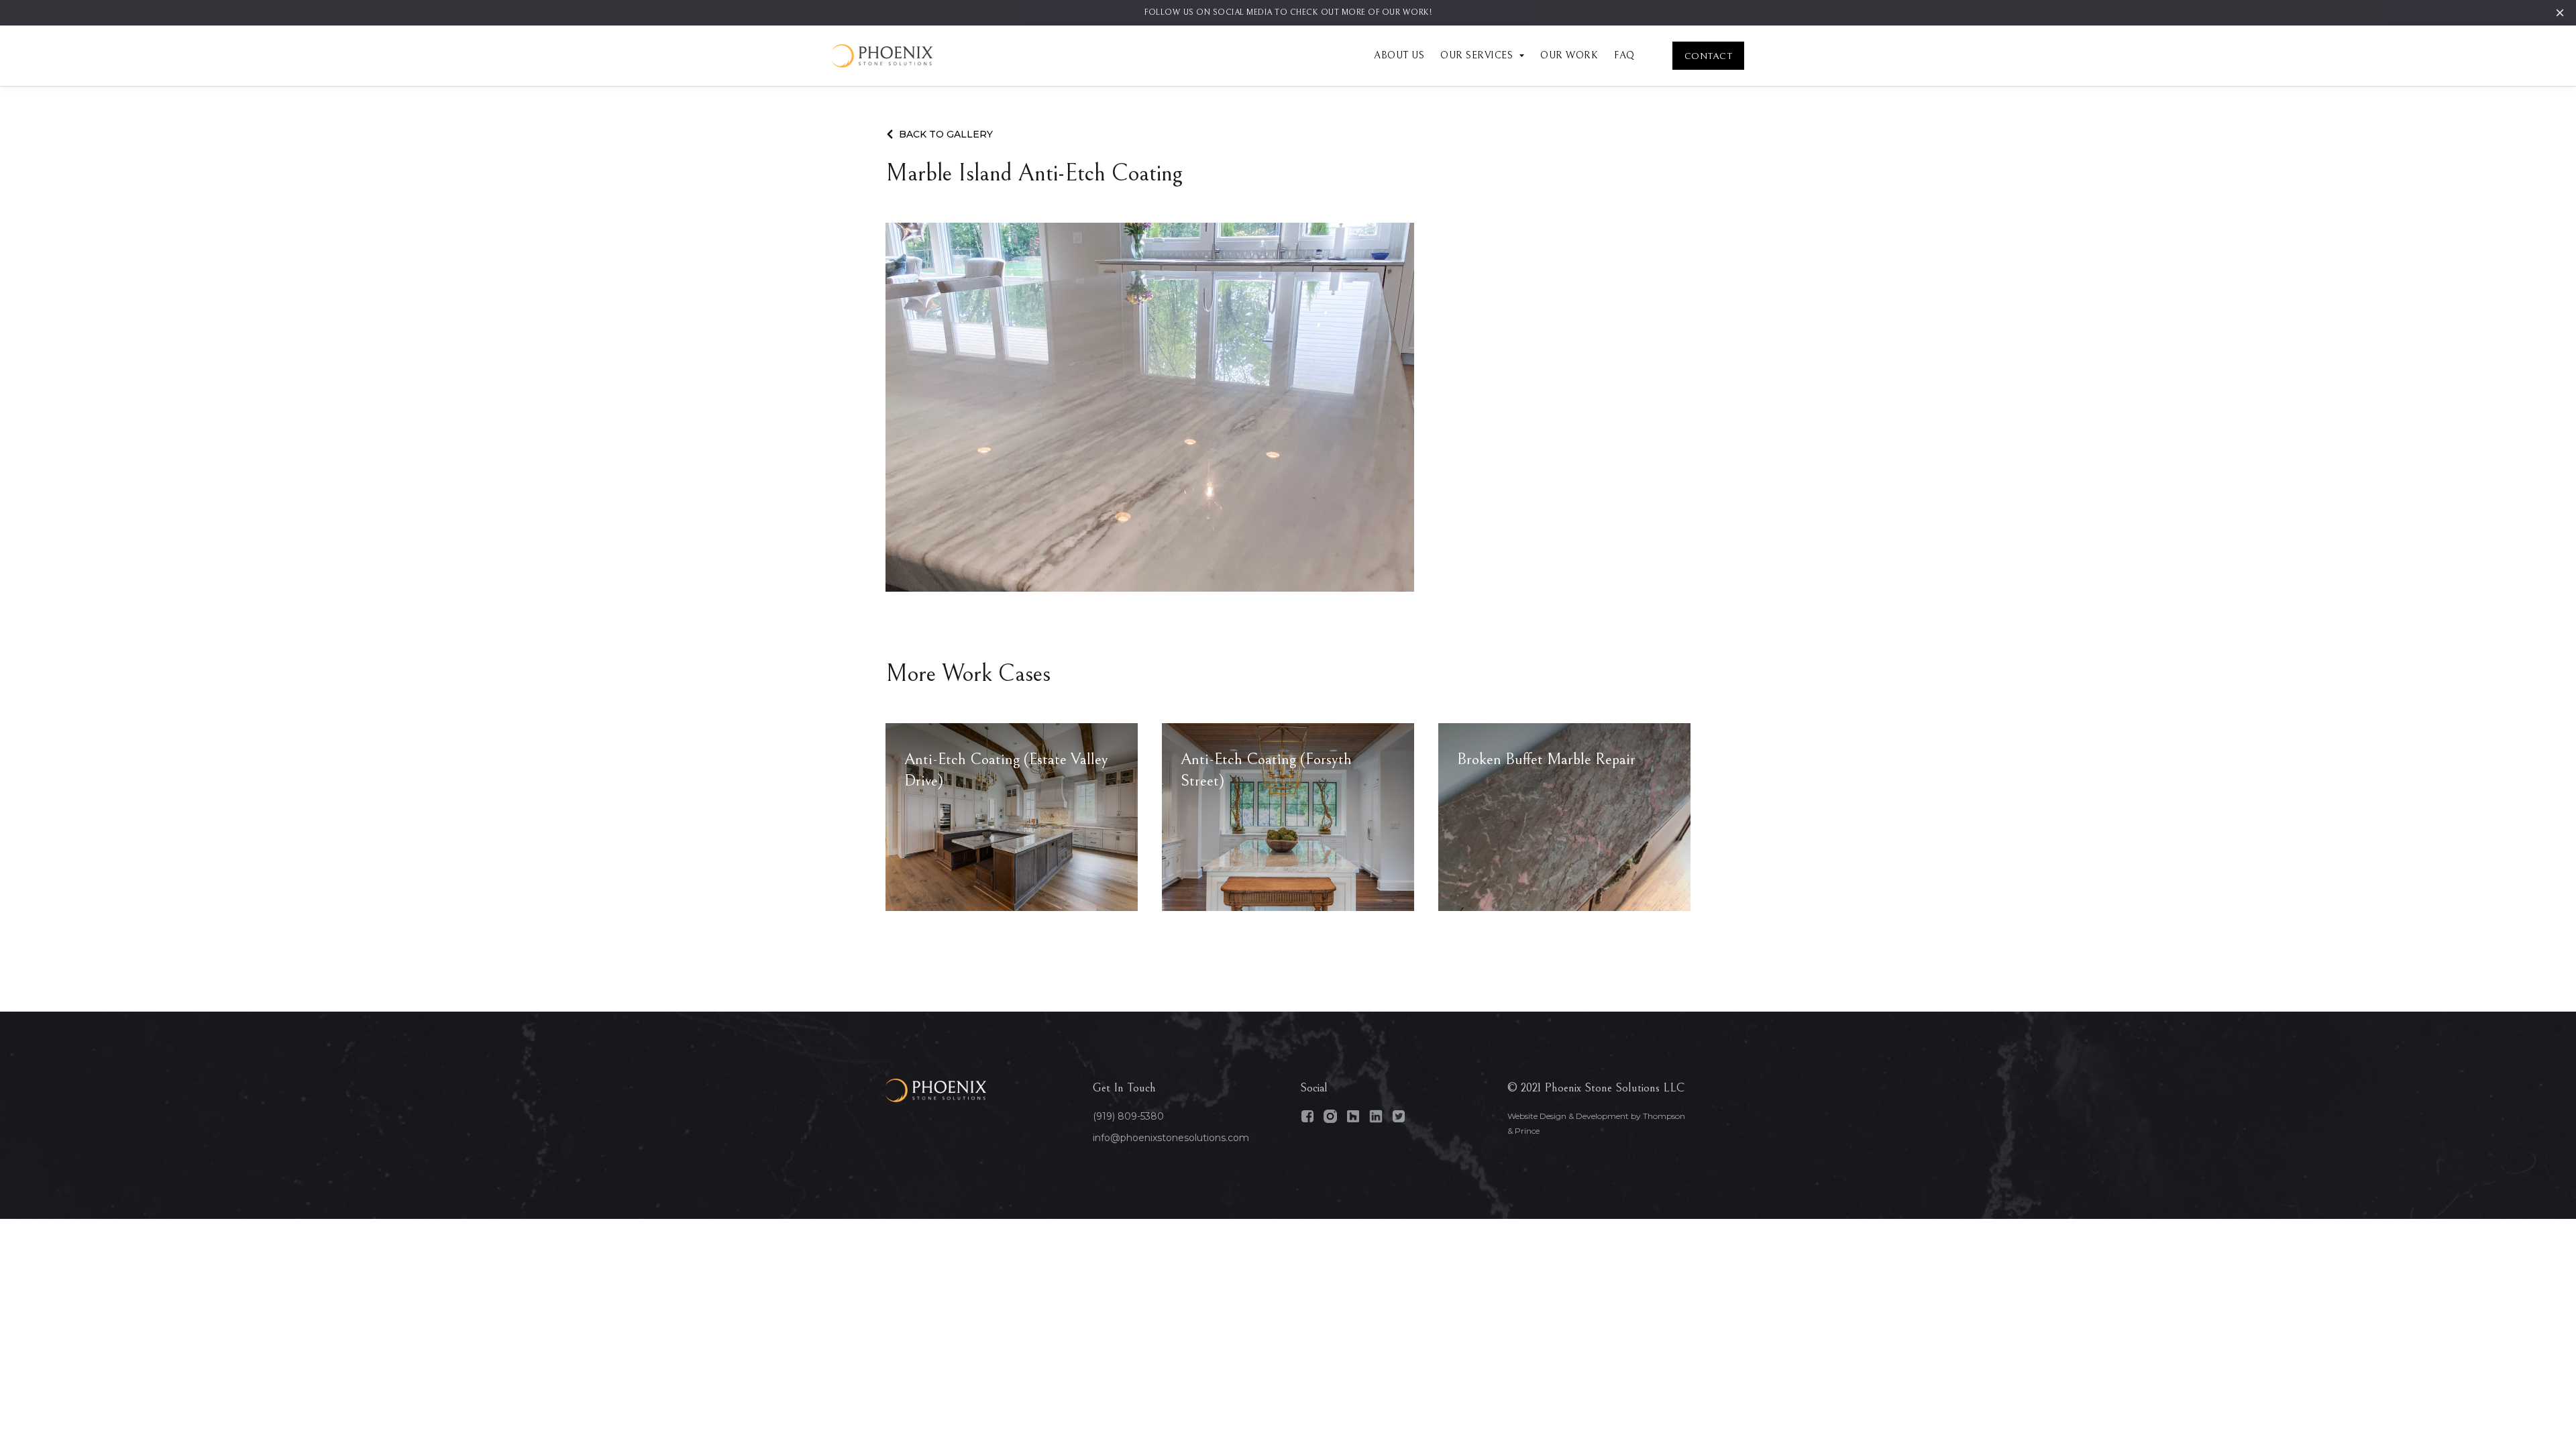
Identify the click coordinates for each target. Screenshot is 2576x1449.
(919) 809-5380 (1128, 1116)
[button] (1474, 56)
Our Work (1569, 55)
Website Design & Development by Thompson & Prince (1596, 1123)
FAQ (1624, 55)
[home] (882, 56)
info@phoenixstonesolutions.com (1171, 1138)
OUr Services (1477, 55)
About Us (1399, 55)
